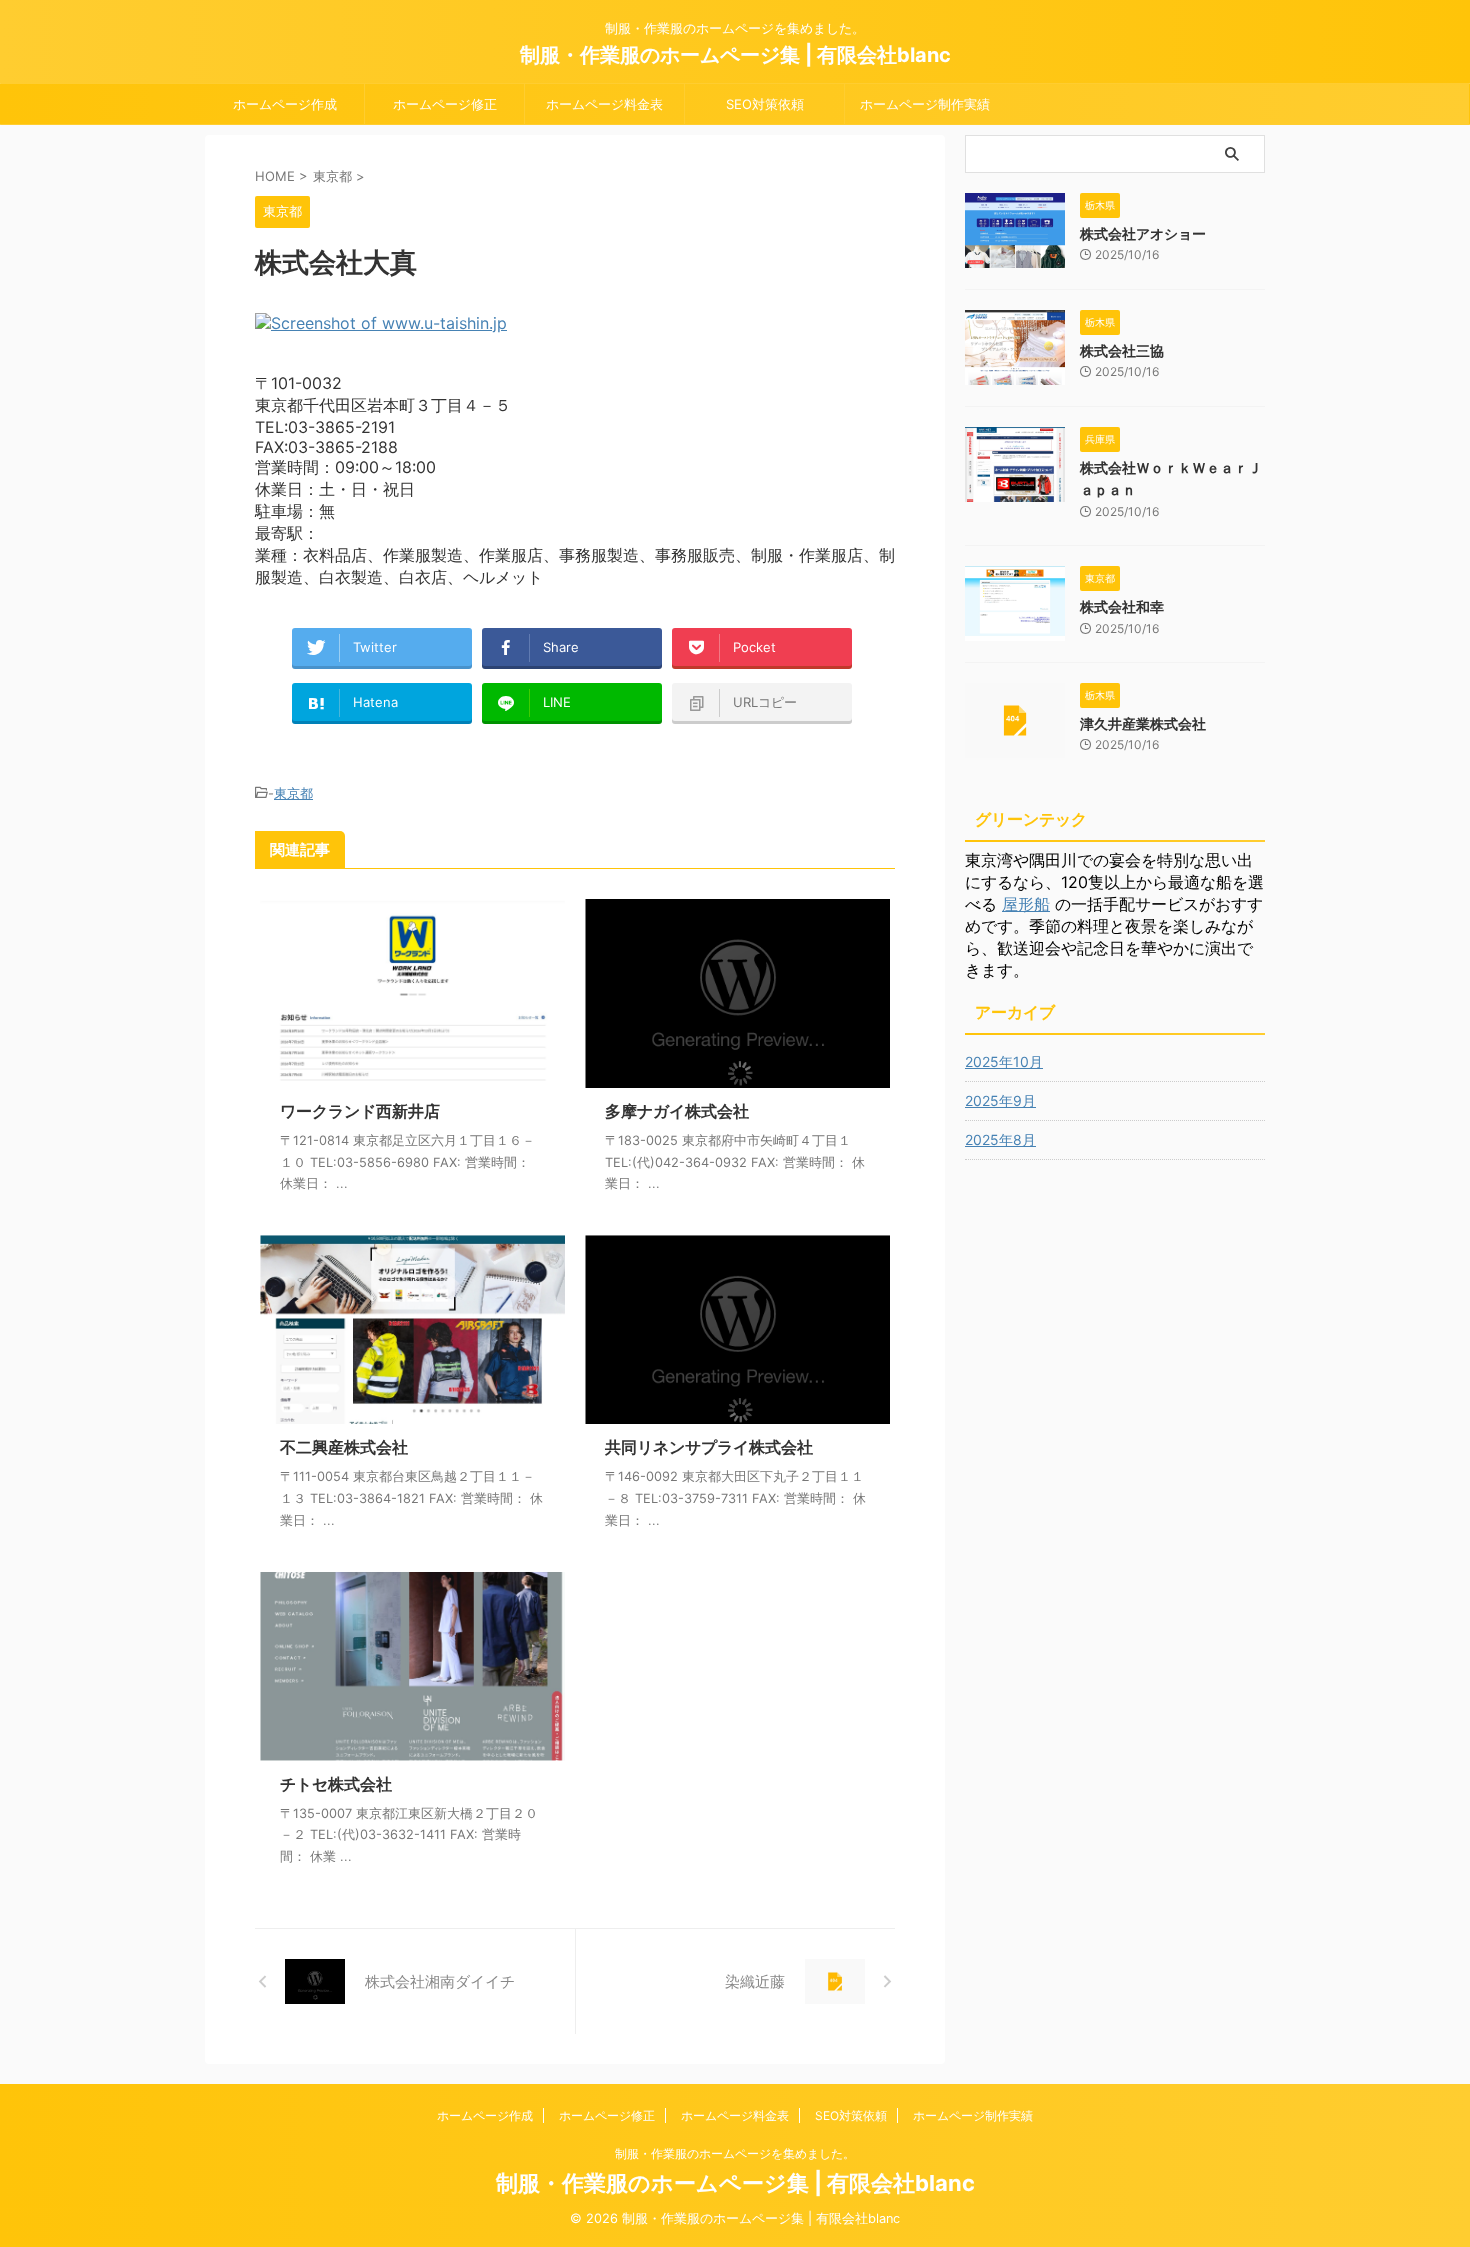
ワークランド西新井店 (360, 1111)
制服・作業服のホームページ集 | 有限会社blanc (735, 55)
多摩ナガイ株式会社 (677, 1111)
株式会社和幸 (1122, 606)
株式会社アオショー (1143, 233)
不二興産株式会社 (344, 1447)
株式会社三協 (1122, 350)
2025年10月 (1004, 1061)
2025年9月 (1000, 1100)
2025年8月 (1000, 1139)
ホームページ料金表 (604, 104)
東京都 (293, 793)
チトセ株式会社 (336, 1784)
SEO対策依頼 (765, 104)
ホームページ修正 (445, 104)
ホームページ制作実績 (925, 104)
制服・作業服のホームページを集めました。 (735, 2153)
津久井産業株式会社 (1143, 723)
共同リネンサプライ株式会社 (709, 1447)
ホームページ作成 (285, 104)
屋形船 (1026, 904)
